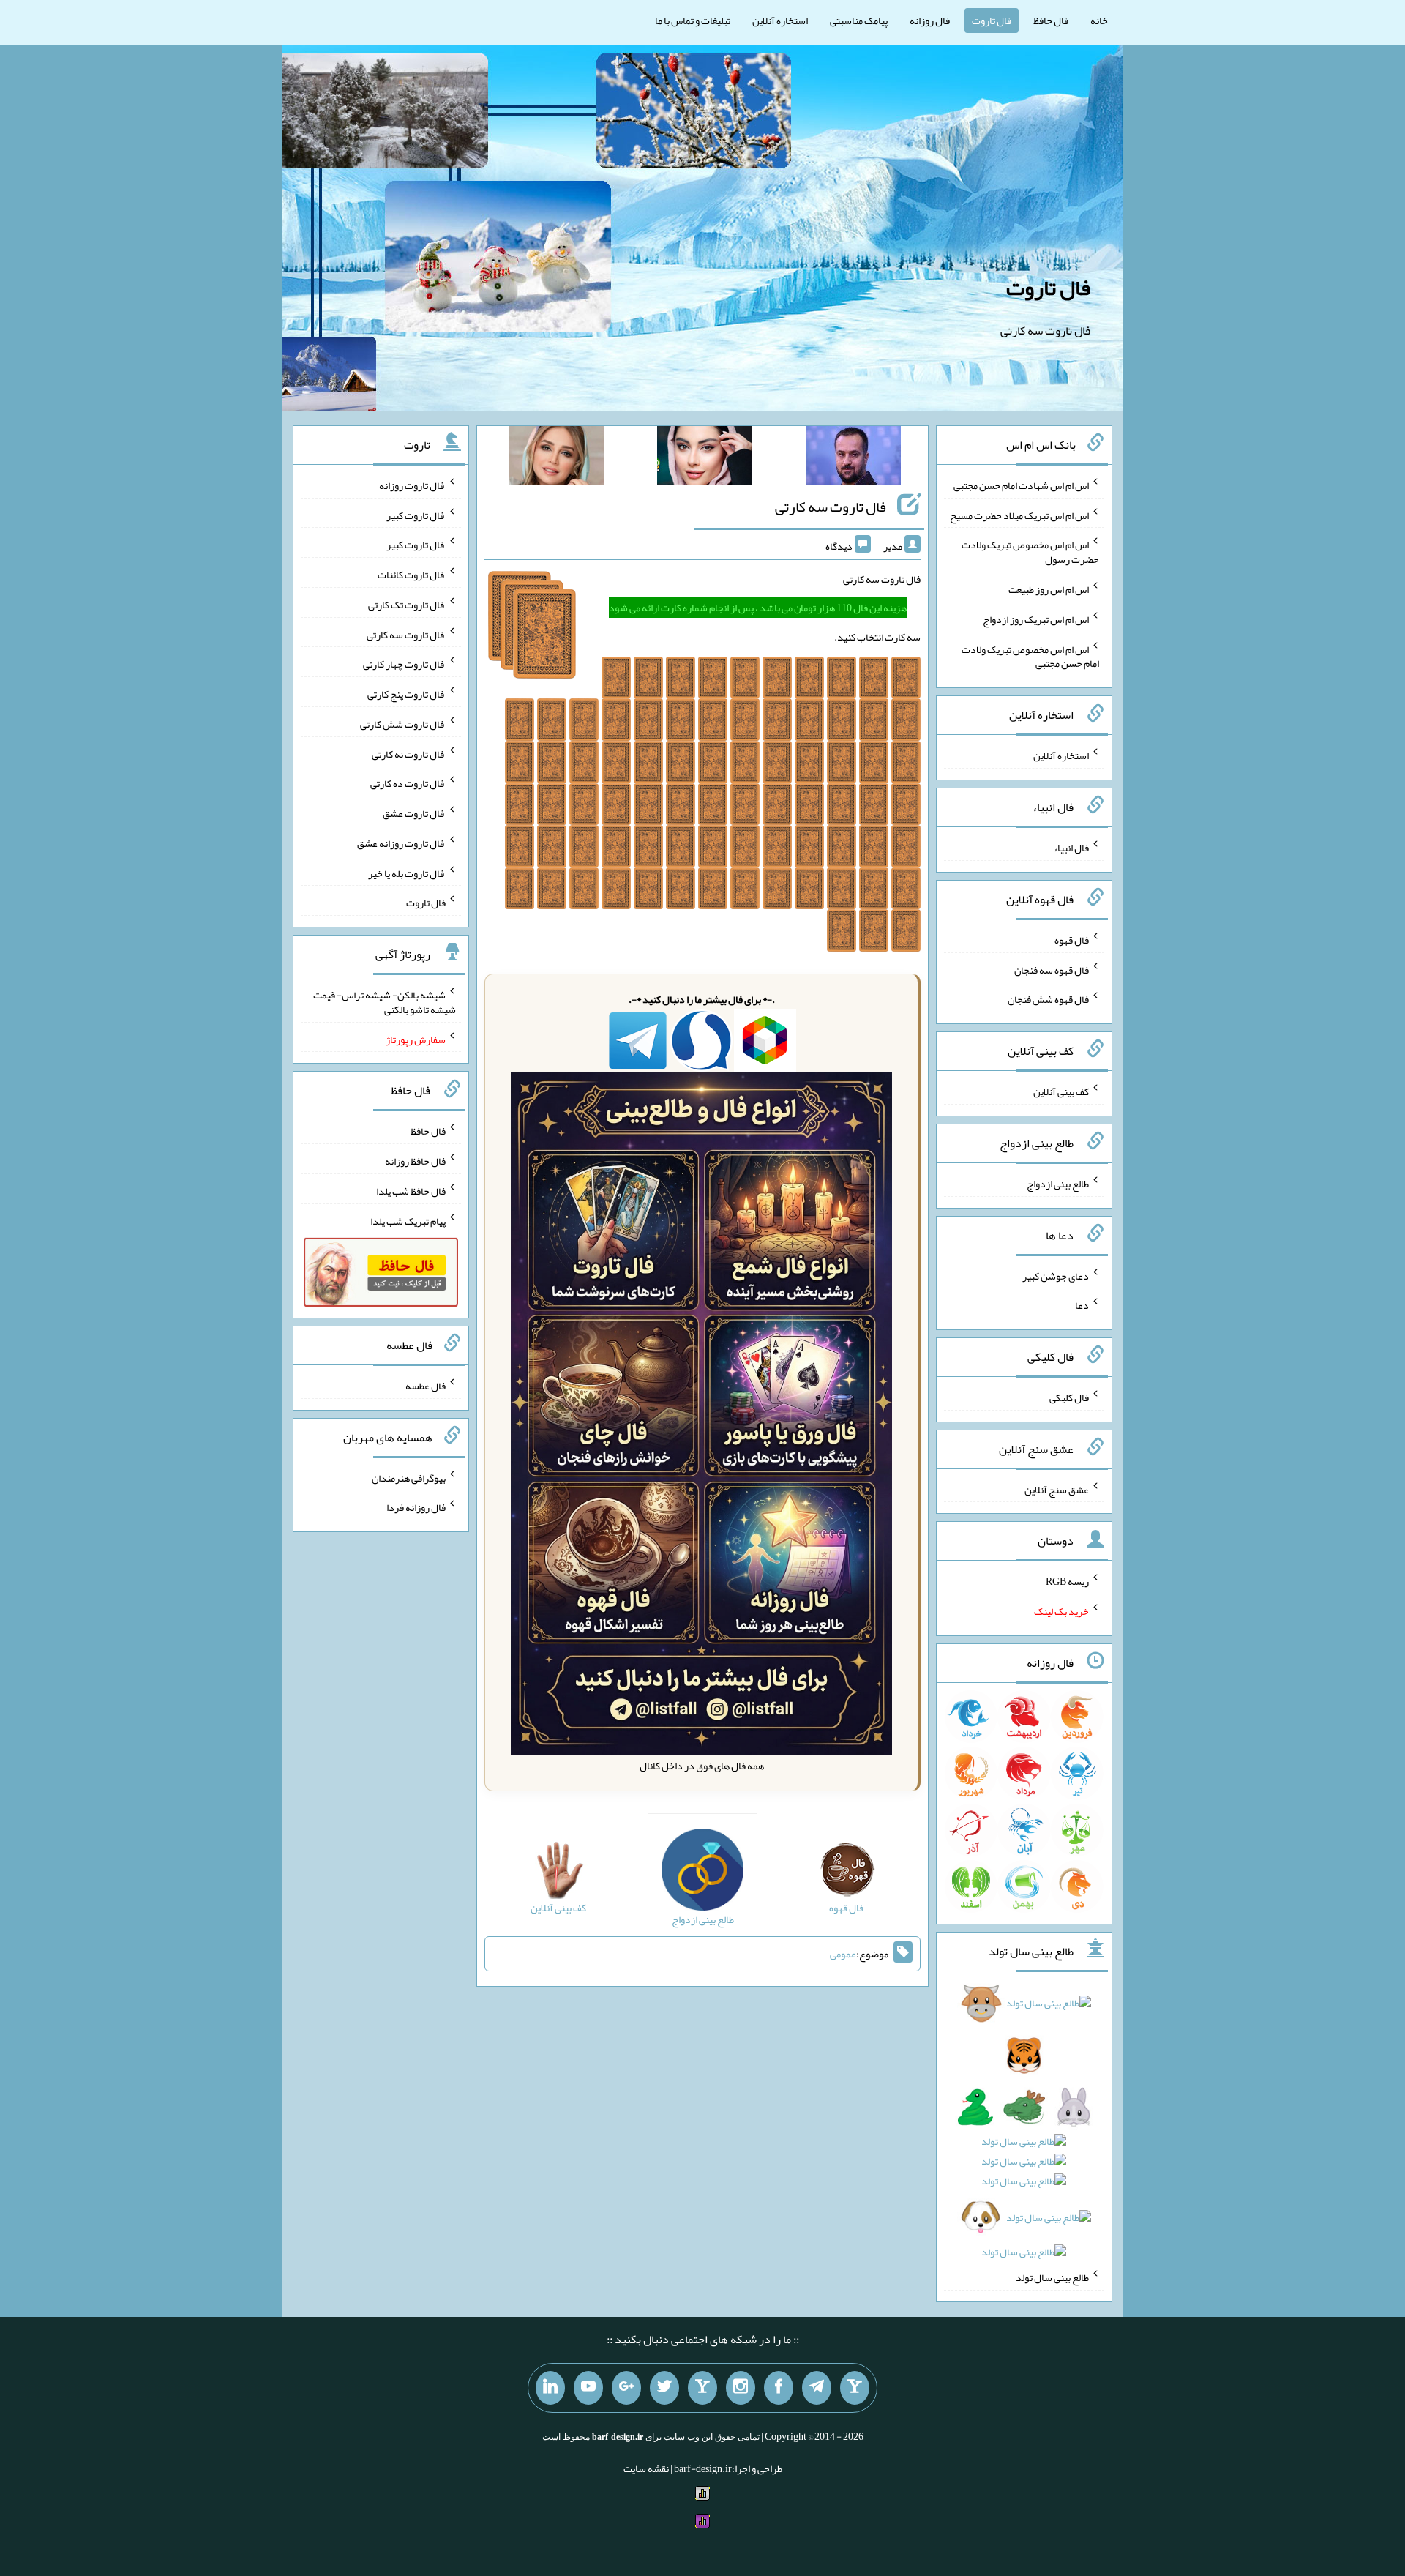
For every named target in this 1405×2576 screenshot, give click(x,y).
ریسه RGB (1067, 1581)
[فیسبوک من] (779, 2388)
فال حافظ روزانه (415, 1161)
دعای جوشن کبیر (1056, 1275)
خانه (1099, 20)
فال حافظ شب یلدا (411, 1191)
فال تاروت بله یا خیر (407, 873)
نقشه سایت (646, 2468)
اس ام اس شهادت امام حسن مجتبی (1021, 485)
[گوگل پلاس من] (626, 2388)
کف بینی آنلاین (1061, 1091)
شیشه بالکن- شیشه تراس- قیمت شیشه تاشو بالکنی (385, 1002)
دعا (1082, 1305)
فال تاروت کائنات (412, 575)
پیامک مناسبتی (859, 20)
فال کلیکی (1069, 1397)
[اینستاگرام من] (741, 2388)
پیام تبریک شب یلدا (408, 1220)
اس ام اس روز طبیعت (1049, 589)
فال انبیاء (1071, 848)
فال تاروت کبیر (416, 515)
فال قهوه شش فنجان (1048, 999)
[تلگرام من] (817, 2388)
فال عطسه (426, 1386)
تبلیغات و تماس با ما (693, 20)
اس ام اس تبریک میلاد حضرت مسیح (1019, 515)
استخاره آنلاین (780, 20)
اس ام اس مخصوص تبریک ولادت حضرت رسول (1030, 552)
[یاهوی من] (855, 2388)
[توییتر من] (664, 2388)
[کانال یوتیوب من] (588, 2388)
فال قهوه (1072, 940)
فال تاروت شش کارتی (403, 724)
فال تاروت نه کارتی (409, 753)
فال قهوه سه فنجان (1052, 969)
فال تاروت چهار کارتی (404, 664)
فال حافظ (1051, 20)
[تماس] (702, 2388)
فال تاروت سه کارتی (831, 507)
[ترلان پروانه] (705, 458)
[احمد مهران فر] (853, 458)
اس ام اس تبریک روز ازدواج (1036, 619)
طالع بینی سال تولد (1052, 2277)
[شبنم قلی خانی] (556, 458)
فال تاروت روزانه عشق (401, 843)
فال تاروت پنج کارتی (406, 694)
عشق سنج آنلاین (1057, 1489)
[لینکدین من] (550, 2388)
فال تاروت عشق (414, 813)
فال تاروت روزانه (412, 485)
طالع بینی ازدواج (1058, 1184)
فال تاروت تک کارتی (407, 605)
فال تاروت (992, 20)
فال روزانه (930, 20)
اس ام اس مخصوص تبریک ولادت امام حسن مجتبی (1030, 656)
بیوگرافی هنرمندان (409, 1477)
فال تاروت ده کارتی (408, 783)
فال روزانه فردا (416, 1507)
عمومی (843, 1954)
